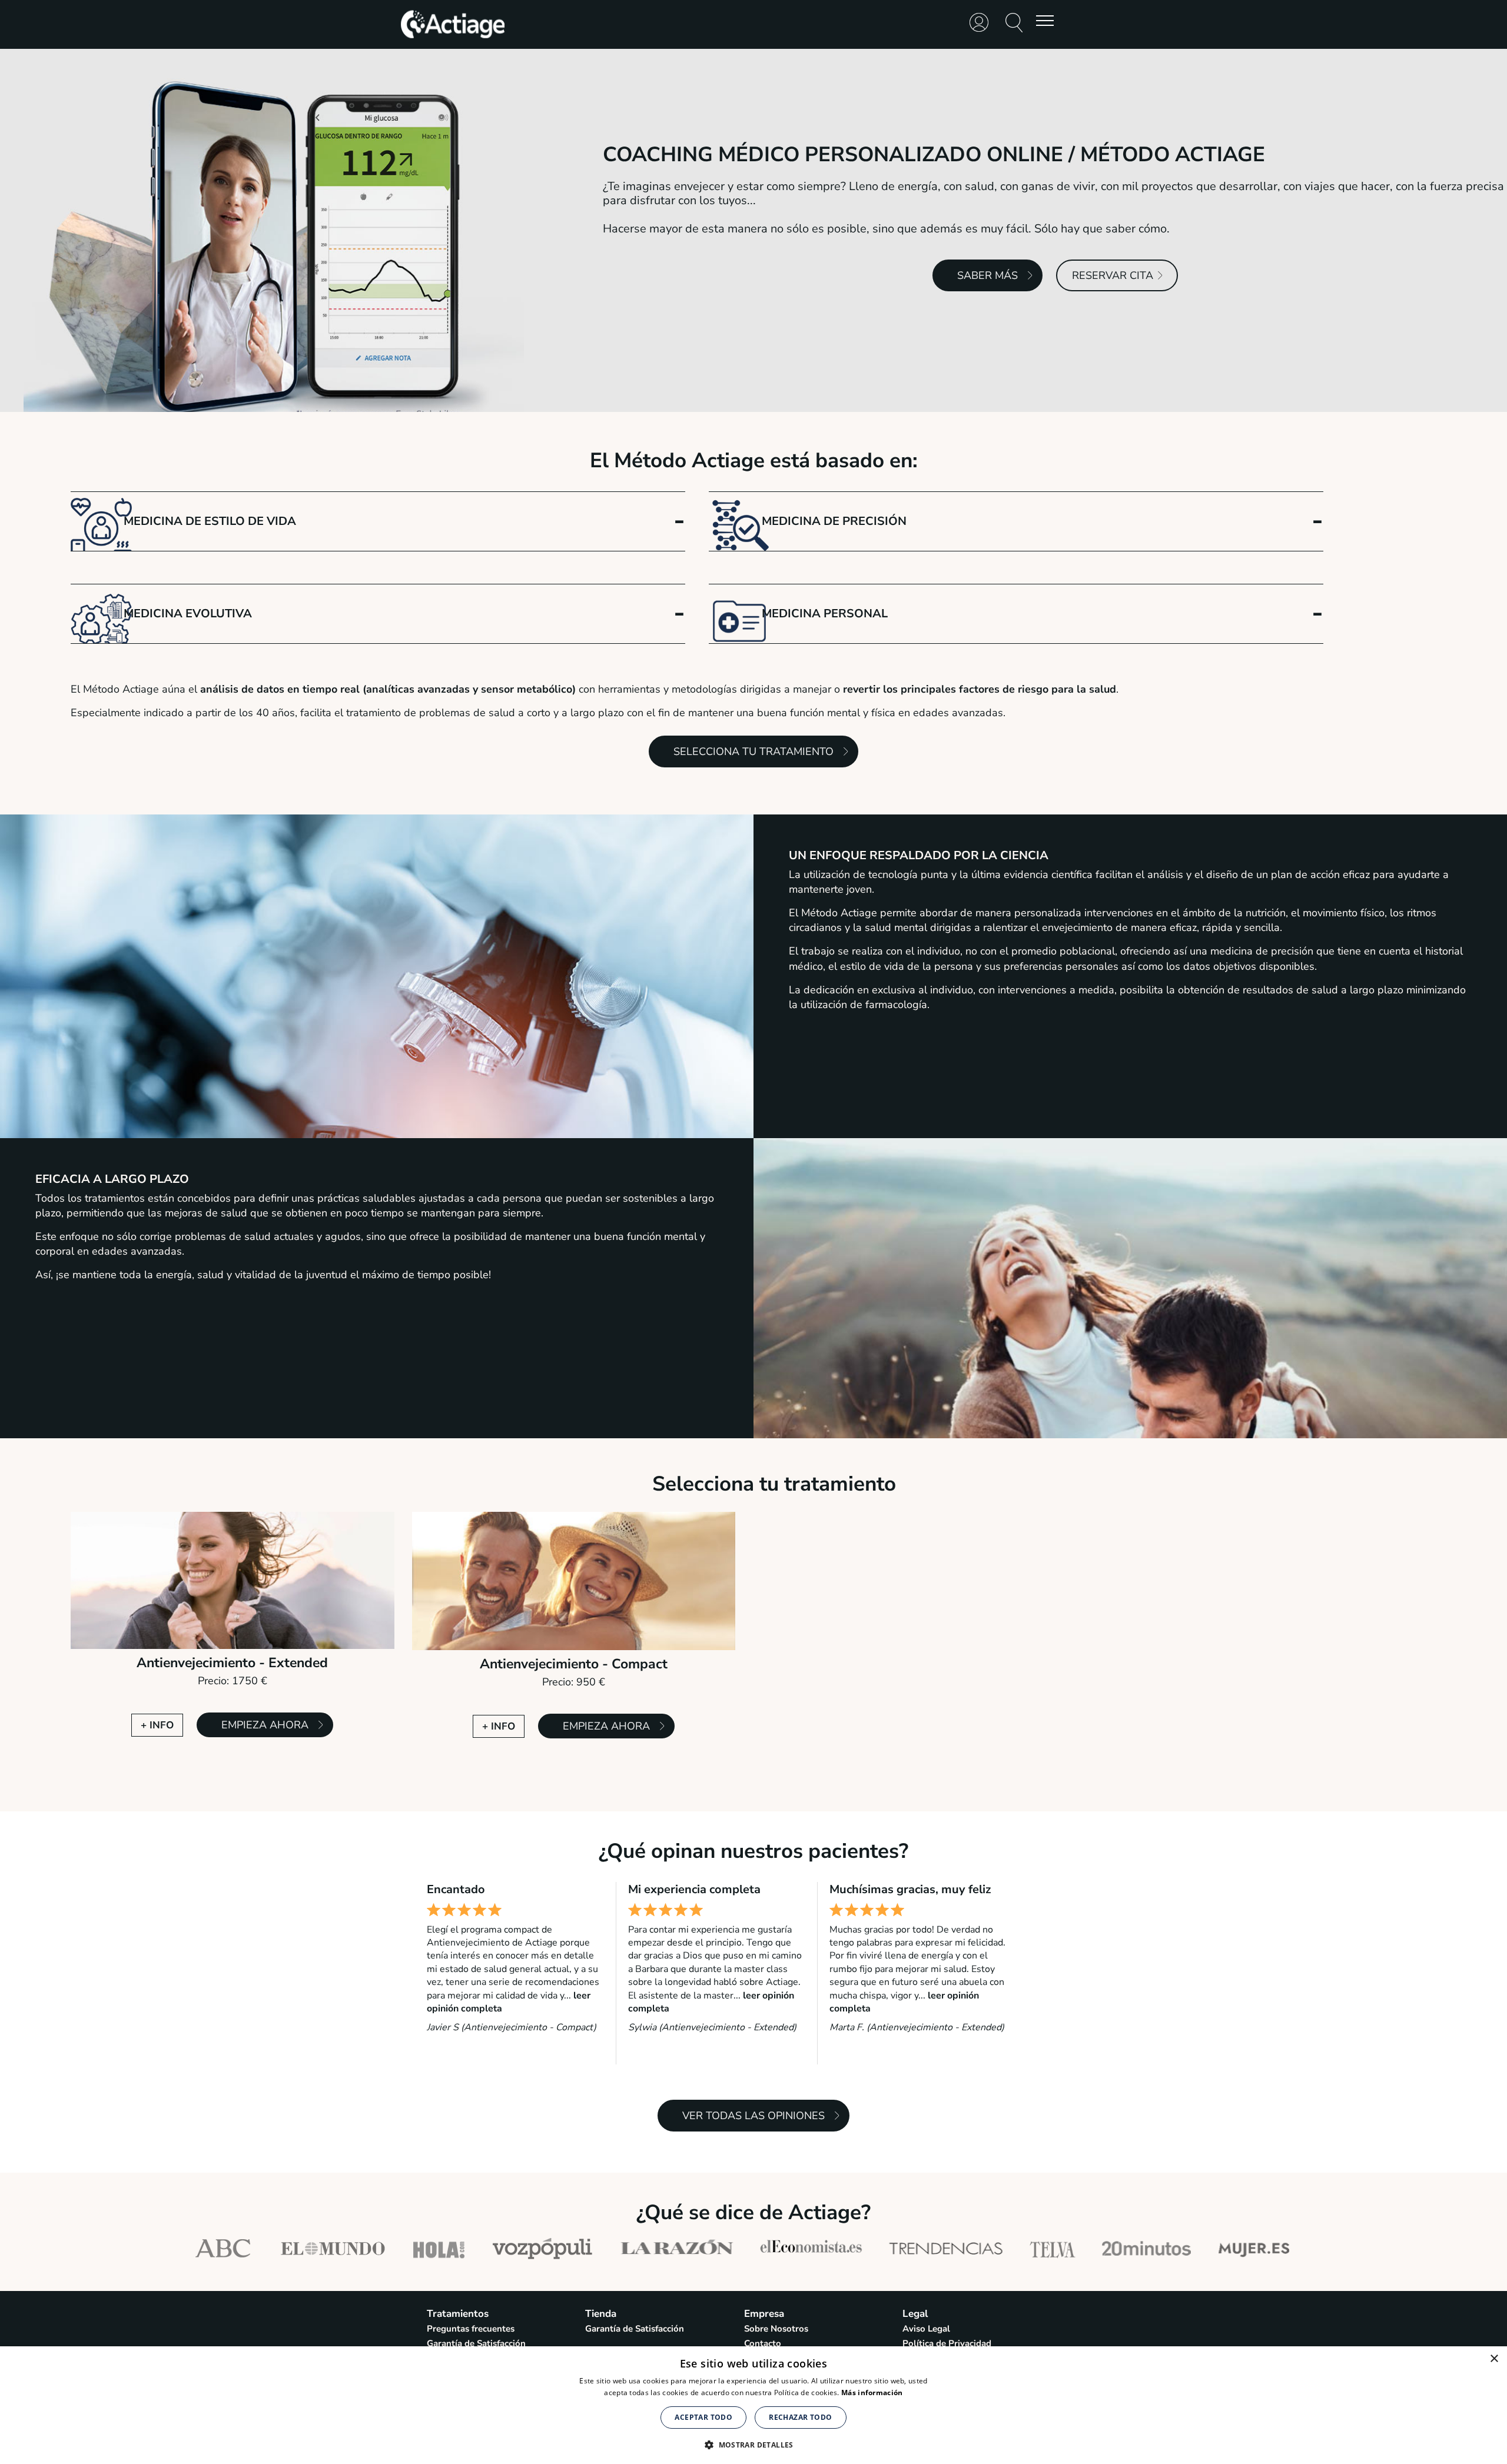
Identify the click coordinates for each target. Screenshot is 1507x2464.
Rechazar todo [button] (800, 2417)
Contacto (763, 2343)
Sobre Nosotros (776, 2329)
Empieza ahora (265, 1725)
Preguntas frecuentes (471, 2329)
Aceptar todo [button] (703, 2417)
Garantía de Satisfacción (476, 2343)
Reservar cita (1113, 275)
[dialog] (753, 2405)
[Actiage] (453, 37)
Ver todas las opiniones (753, 2116)
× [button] (1494, 2359)
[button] (753, 2444)
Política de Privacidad (947, 2343)
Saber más (987, 275)
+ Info (157, 1725)
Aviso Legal (926, 2329)
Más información (872, 2392)
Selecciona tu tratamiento (753, 751)
